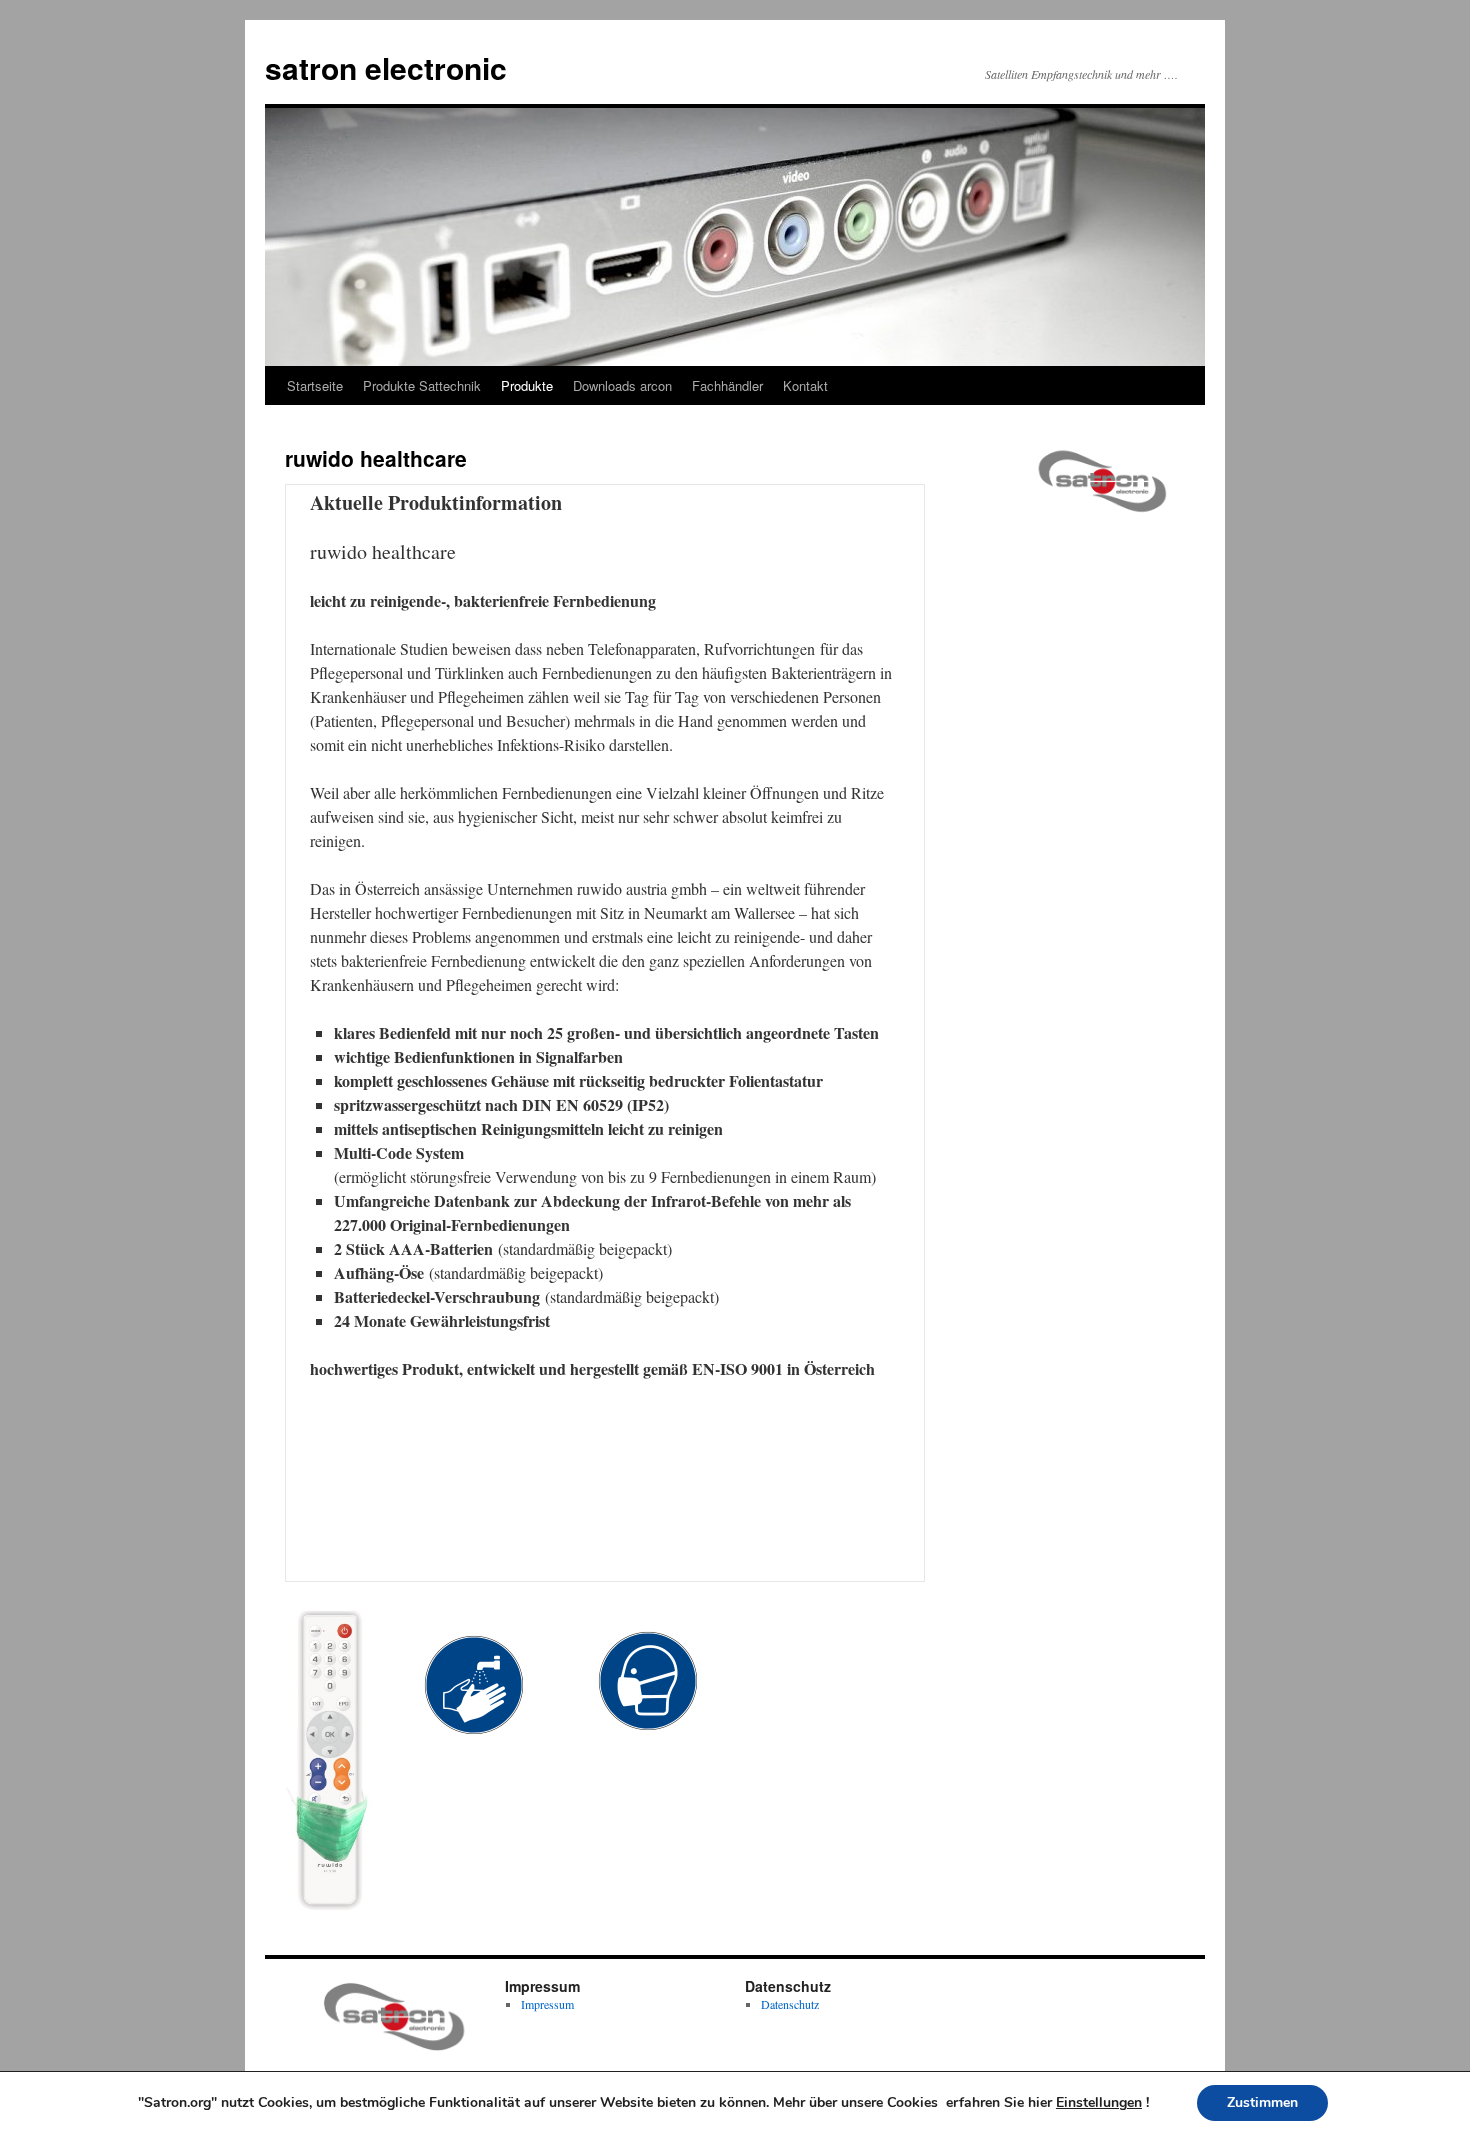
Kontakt (805, 385)
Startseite (315, 385)
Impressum (547, 2004)
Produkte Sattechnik (422, 385)
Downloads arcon (622, 385)
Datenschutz (790, 2004)
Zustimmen (1262, 2102)
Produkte (527, 385)
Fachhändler (727, 385)
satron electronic (386, 67)
